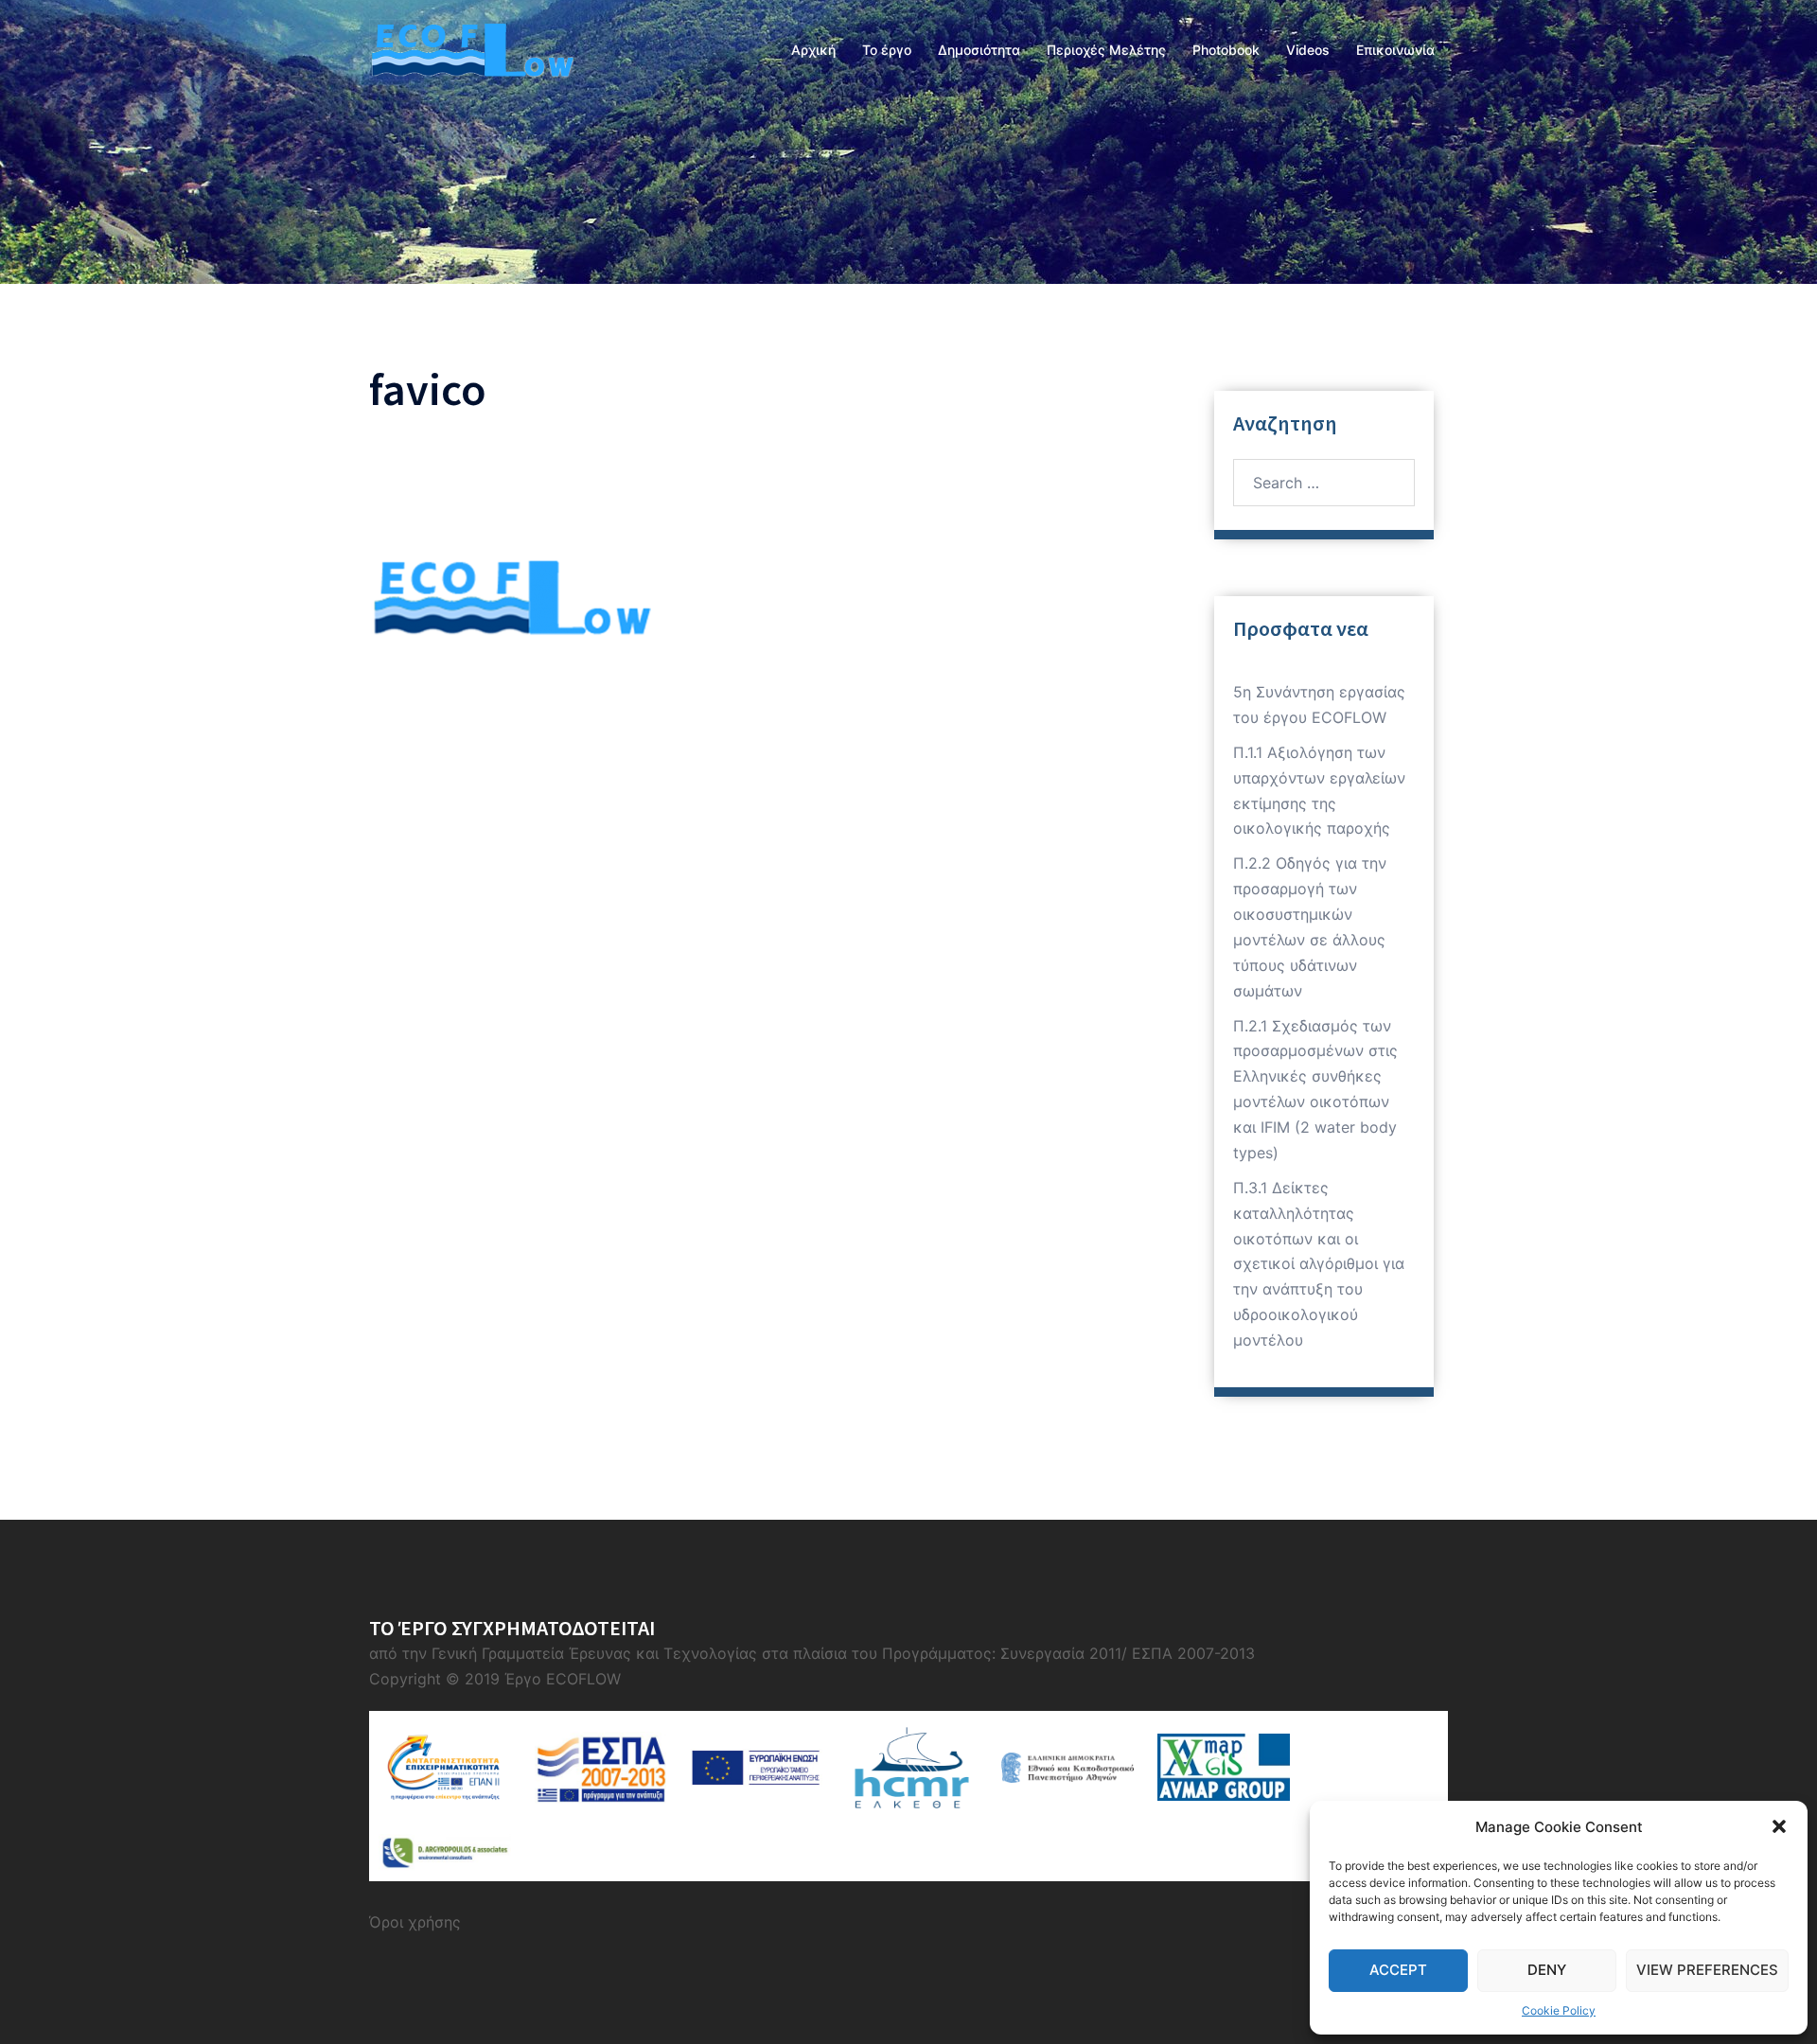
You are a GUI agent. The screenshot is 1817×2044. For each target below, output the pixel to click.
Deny (1547, 1970)
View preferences (1707, 1970)
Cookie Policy (1559, 2010)
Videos (1308, 50)
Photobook (1226, 50)
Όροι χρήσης (415, 1922)
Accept (1398, 1970)
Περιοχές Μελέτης (1106, 50)
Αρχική (813, 50)
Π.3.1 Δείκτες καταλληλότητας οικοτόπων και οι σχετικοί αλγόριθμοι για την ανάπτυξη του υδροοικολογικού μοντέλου (1319, 1264)
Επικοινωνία (1395, 50)
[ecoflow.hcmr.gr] (471, 48)
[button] (1779, 1826)
